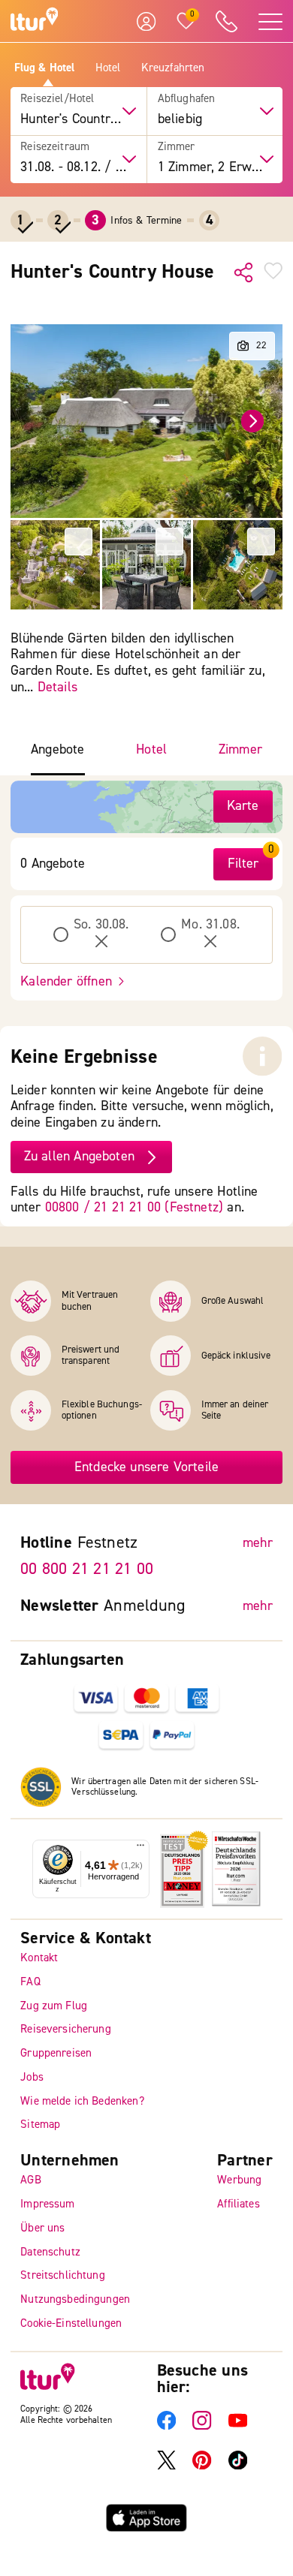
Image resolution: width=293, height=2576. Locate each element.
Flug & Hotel (45, 68)
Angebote (57, 750)
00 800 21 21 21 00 (87, 1569)
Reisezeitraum (55, 147)
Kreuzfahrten (173, 68)
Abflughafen (187, 99)
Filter (243, 864)
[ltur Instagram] (202, 2426)
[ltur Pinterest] (202, 2466)
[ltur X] (166, 2466)
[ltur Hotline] (227, 21)
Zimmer (177, 147)
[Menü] (140, 1849)
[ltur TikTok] (238, 2466)
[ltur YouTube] (238, 2426)
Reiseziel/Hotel (57, 99)
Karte (243, 806)
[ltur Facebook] (166, 2426)
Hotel (108, 68)
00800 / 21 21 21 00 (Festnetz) (134, 1207)
